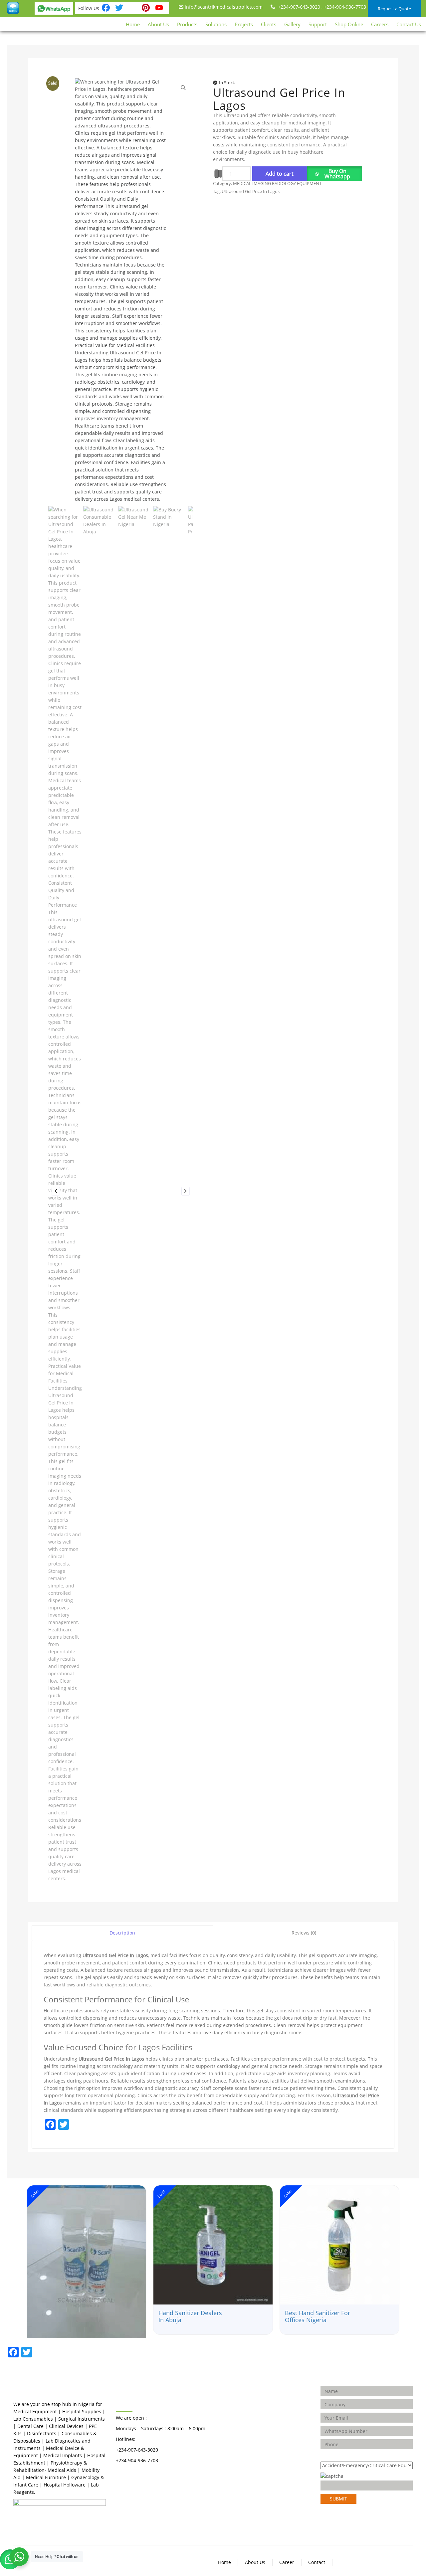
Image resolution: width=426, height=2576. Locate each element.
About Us (158, 24)
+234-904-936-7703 (345, 7)
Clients (269, 24)
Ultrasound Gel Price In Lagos (251, 191)
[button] (335, 174)
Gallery (292, 24)
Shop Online (349, 24)
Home (133, 24)
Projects (244, 24)
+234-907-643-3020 (298, 7)
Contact (317, 2562)
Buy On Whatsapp (337, 174)
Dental (230, 2394)
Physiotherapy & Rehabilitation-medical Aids (241, 2451)
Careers (380, 24)
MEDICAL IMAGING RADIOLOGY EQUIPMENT (277, 183)
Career (287, 2562)
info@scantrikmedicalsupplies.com (223, 7)
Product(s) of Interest (344, 2456)
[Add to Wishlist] (217, 174)
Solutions (216, 24)
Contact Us (409, 24)
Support (318, 24)
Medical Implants (242, 2405)
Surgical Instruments (246, 2415)
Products (187, 24)
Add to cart (280, 174)
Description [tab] (122, 1933)
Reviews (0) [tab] (304, 1933)
